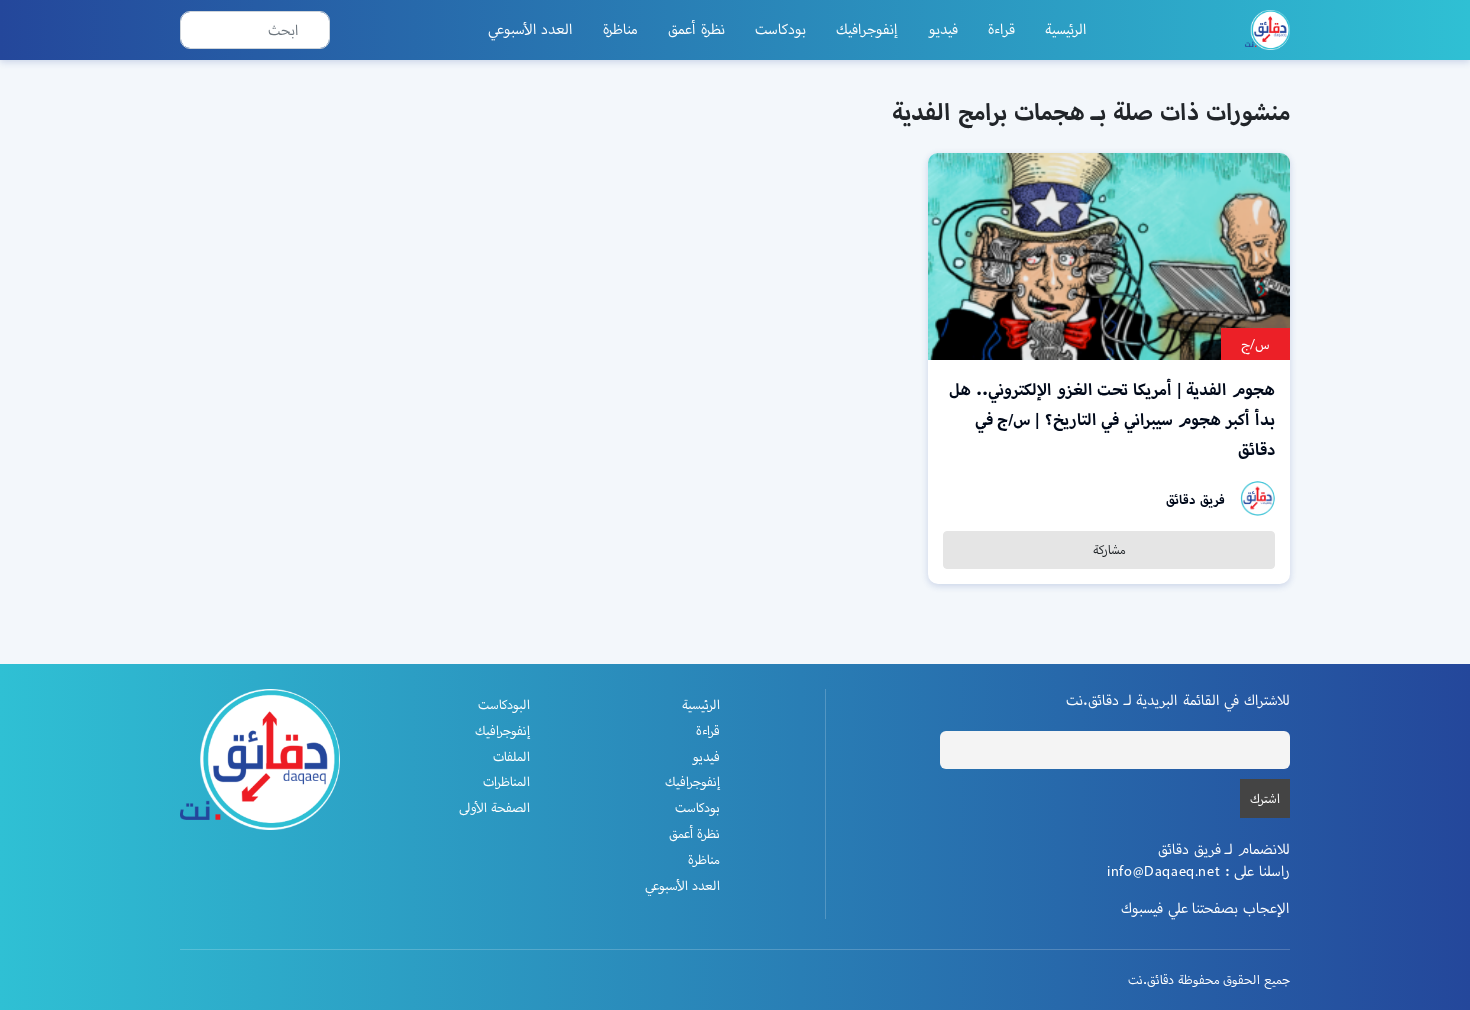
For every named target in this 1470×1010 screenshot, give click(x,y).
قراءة (1001, 29)
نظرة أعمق (696, 29)
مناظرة (620, 29)
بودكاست (780, 29)
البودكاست (504, 704)
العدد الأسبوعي (531, 29)
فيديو (943, 29)
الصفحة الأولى (494, 807)
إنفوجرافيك (867, 29)
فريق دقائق (1195, 499)
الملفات (511, 756)
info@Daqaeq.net (1163, 871)
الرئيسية (1066, 29)
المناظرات (506, 781)
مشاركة (1109, 549)
